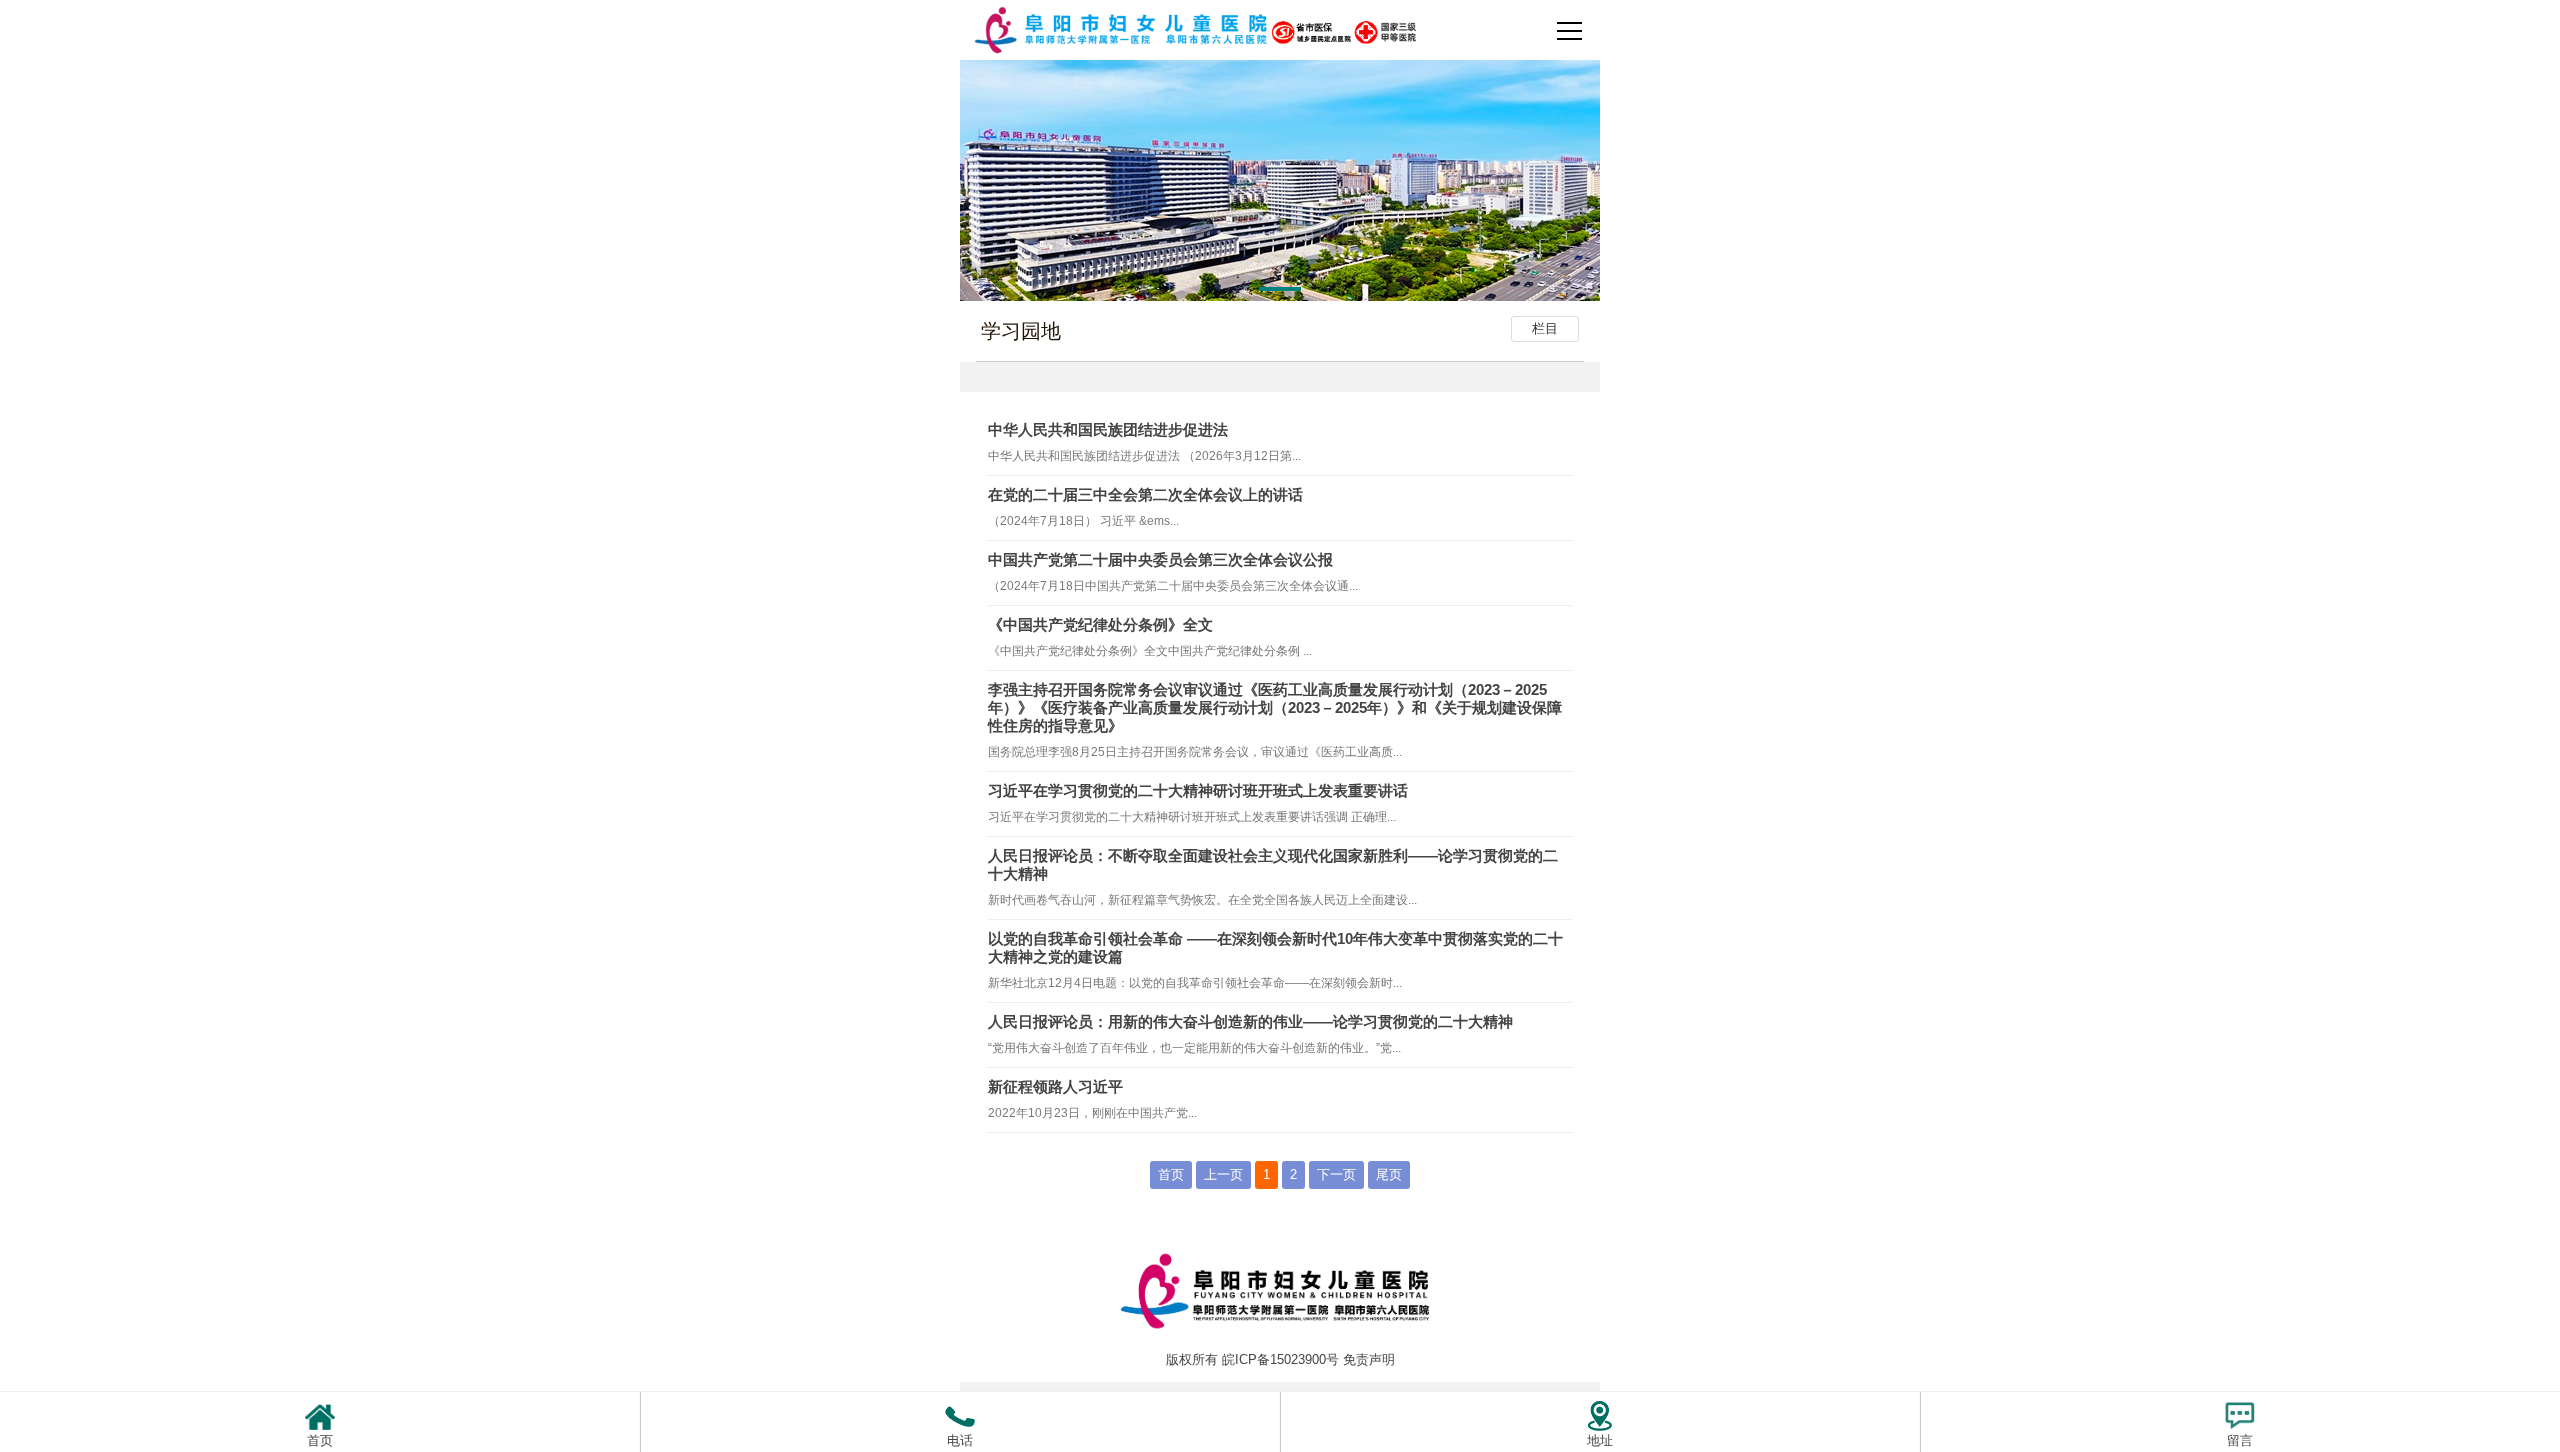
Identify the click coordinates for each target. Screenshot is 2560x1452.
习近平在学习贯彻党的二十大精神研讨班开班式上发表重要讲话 (1198, 790)
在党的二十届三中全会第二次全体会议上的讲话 (1145, 494)
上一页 (1223, 1174)
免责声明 (1369, 1359)
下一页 (1336, 1174)
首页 (1171, 1174)
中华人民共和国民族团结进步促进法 (1108, 429)
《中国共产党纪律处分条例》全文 (1100, 624)
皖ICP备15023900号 (1280, 1359)
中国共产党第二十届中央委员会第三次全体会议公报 (1160, 559)
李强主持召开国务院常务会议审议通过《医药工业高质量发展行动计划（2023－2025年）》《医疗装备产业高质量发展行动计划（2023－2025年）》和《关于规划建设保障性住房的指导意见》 (1275, 707)
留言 (2240, 1440)
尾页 (1389, 1174)
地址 (1600, 1440)
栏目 (1545, 328)
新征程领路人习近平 (1055, 1086)
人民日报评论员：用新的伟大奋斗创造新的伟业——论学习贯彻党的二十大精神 (1250, 1021)
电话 (960, 1440)
